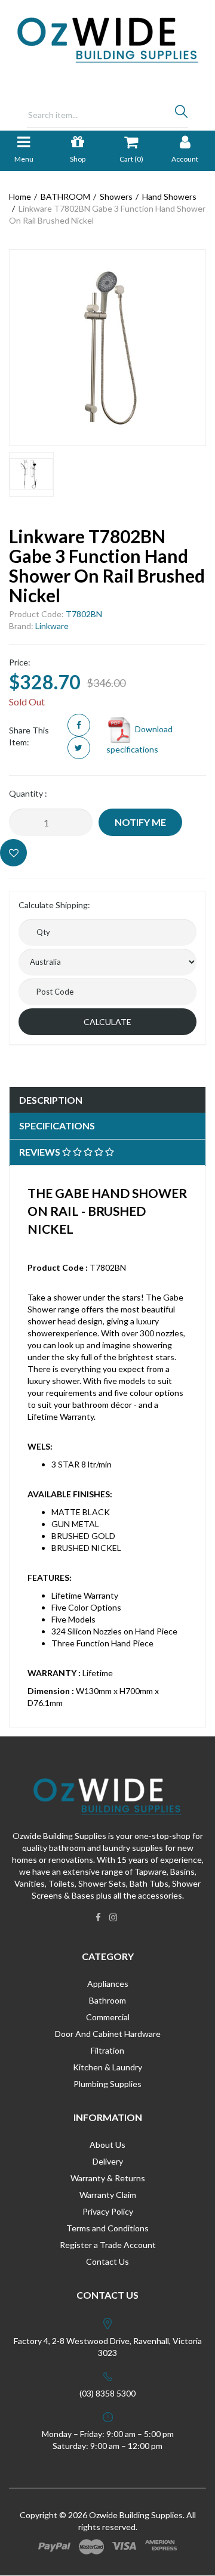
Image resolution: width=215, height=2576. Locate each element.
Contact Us (107, 2261)
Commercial (108, 2017)
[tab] (107, 1100)
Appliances (108, 1984)
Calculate (107, 1022)
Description (51, 1100)
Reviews (41, 1152)
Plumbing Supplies (107, 2084)
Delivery (108, 2161)
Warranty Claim (108, 2195)
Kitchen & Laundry (107, 2067)
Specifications (57, 1126)
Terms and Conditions (107, 2228)
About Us (107, 2145)
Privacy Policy (108, 2211)
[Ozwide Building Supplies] (108, 39)
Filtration (107, 2050)
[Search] (181, 114)
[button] (13, 853)
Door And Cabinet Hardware (108, 2034)
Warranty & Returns (108, 2178)
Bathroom (107, 2000)
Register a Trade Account (108, 2245)
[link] (98, 1917)
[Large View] (31, 474)
